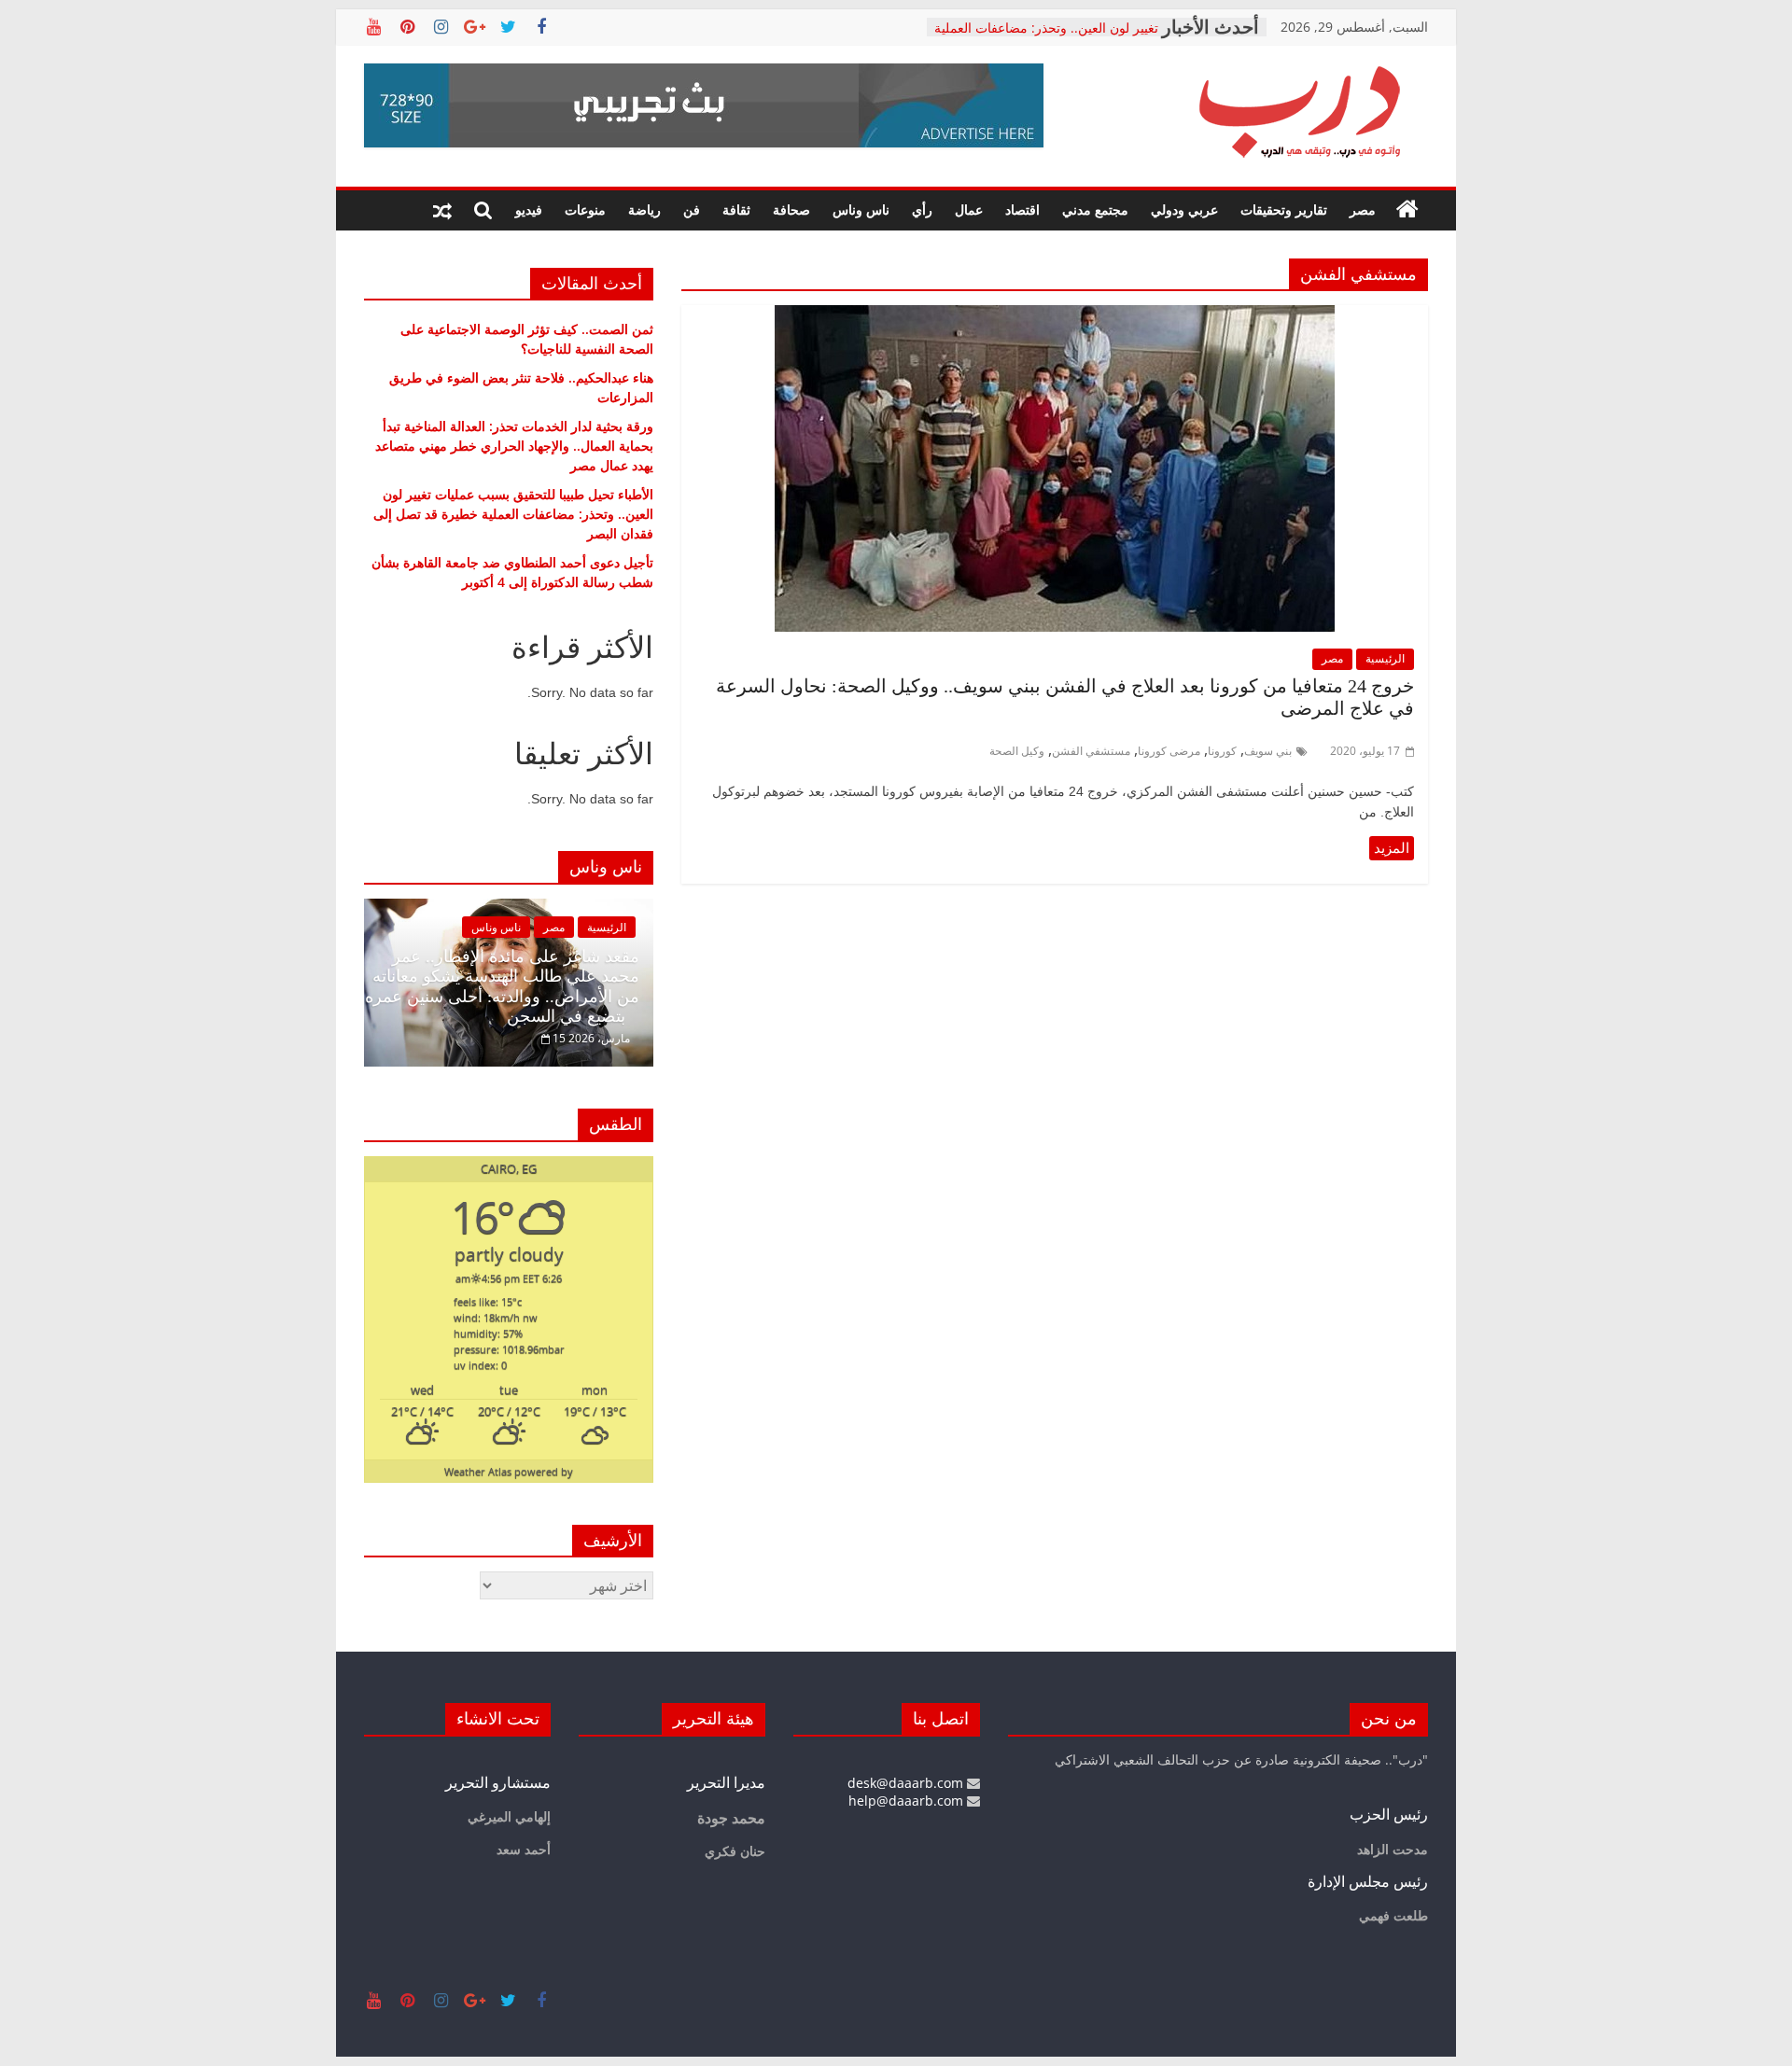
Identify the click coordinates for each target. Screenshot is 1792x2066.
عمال (969, 209)
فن (692, 209)
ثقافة (736, 209)
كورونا (1222, 751)
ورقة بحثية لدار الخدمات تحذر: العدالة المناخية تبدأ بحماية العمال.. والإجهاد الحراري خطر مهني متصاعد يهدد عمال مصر (514, 446)
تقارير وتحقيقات (1284, 209)
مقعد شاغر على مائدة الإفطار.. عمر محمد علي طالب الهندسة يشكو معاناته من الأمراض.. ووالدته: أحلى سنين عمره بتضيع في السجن (502, 987)
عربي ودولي (1184, 209)
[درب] (1407, 210)
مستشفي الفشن (1091, 751)
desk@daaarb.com (907, 1783)
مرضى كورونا (1169, 751)
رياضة (644, 209)
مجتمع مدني (1095, 209)
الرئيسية (1385, 658)
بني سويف (1268, 751)
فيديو (529, 209)
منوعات (585, 209)
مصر (1363, 209)
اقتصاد (1022, 209)
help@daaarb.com (908, 1801)
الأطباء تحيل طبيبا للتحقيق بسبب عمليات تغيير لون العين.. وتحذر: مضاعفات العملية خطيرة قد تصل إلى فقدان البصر (513, 514)
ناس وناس (861, 209)
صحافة (791, 209)
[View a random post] (442, 210)
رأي (922, 209)
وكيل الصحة (1017, 751)
